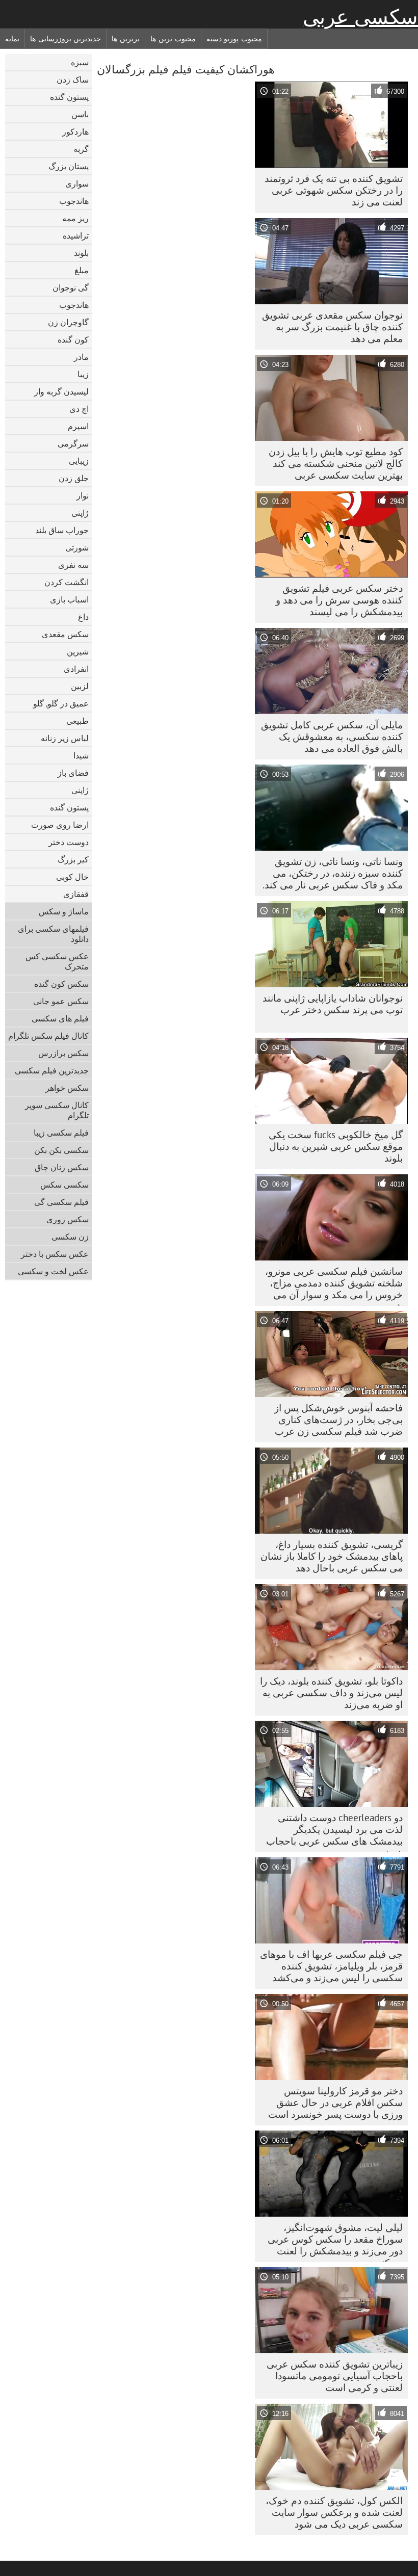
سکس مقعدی (65, 634)
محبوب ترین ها (173, 39)
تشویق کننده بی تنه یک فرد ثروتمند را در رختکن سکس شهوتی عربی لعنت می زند (334, 190)
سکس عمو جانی (61, 1001)
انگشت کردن (67, 582)
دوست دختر (69, 842)
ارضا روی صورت (60, 825)
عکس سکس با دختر (55, 1254)
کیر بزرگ (73, 859)
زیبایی (79, 461)
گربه (81, 149)
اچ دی (79, 409)
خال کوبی (72, 877)
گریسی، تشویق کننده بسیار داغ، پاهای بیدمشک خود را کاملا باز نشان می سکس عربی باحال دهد (332, 1556)
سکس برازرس (63, 1053)
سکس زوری (68, 1219)
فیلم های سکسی (60, 1018)
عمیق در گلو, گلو (61, 703)
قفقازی (76, 894)
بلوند (81, 253)
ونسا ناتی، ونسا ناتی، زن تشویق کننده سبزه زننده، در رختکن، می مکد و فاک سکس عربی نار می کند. (333, 873)
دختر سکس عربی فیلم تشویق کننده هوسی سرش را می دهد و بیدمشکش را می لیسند (339, 600)
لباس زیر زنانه (65, 738)
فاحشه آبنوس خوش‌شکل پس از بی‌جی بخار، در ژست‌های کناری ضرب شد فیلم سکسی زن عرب (338, 1420)
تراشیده (76, 235)
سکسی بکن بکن (61, 1150)
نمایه (12, 39)
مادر (81, 357)
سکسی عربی (360, 17)
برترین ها (126, 39)
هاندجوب (74, 201)
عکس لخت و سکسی (53, 1271)
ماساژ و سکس (64, 911)
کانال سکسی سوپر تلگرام (57, 1110)
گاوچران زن (68, 322)
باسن (80, 114)
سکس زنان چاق (62, 1167)
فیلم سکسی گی (61, 1202)
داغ (83, 617)
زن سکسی (70, 1237)
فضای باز (73, 773)
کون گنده (73, 339)
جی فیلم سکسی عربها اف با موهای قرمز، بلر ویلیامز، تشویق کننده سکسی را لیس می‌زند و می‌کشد (331, 1966)
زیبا (83, 374)
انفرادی (76, 669)
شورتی (77, 547)
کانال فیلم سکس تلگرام (48, 1036)
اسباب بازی (69, 599)
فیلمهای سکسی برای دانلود (53, 934)
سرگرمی (73, 443)
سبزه (80, 62)
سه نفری (73, 565)
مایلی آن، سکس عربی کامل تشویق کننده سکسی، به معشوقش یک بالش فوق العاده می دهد (332, 737)
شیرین (78, 651)
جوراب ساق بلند (62, 530)
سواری (77, 183)
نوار (83, 495)
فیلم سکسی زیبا (61, 1133)
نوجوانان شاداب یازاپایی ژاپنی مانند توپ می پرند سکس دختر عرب (333, 1004)
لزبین (80, 686)
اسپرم (78, 426)
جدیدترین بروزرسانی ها (66, 39)
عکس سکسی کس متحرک (57, 961)
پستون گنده (69, 97)
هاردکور (75, 132)
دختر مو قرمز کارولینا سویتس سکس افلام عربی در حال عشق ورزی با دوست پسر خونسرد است (335, 2102)
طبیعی (77, 721)
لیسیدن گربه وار (61, 391)
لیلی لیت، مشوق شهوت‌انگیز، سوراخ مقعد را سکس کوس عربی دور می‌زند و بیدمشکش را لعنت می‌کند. (335, 2242)
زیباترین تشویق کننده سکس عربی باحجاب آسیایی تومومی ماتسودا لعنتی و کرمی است (335, 2376)
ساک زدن (73, 80)
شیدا (81, 755)
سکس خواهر (67, 1088)
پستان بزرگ (69, 166)
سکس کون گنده (61, 984)
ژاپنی (80, 513)
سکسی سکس (64, 1185)
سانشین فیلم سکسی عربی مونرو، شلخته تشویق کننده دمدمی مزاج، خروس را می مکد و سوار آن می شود (334, 1285)
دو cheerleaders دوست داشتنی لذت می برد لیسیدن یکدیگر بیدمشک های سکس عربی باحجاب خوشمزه (334, 1832)
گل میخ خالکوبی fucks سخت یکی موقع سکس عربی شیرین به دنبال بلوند (336, 1146)
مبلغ (82, 270)
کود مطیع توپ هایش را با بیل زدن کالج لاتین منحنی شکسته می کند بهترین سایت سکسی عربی (336, 463)
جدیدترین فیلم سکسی (52, 1070)
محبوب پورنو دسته (234, 39)
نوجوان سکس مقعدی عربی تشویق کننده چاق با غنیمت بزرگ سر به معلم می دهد (332, 327)
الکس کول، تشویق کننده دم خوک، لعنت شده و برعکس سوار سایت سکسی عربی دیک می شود (334, 2512)
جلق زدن (74, 478)
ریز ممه (75, 218)
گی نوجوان (71, 287)
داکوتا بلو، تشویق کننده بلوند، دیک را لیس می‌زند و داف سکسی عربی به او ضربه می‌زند (331, 1693)
